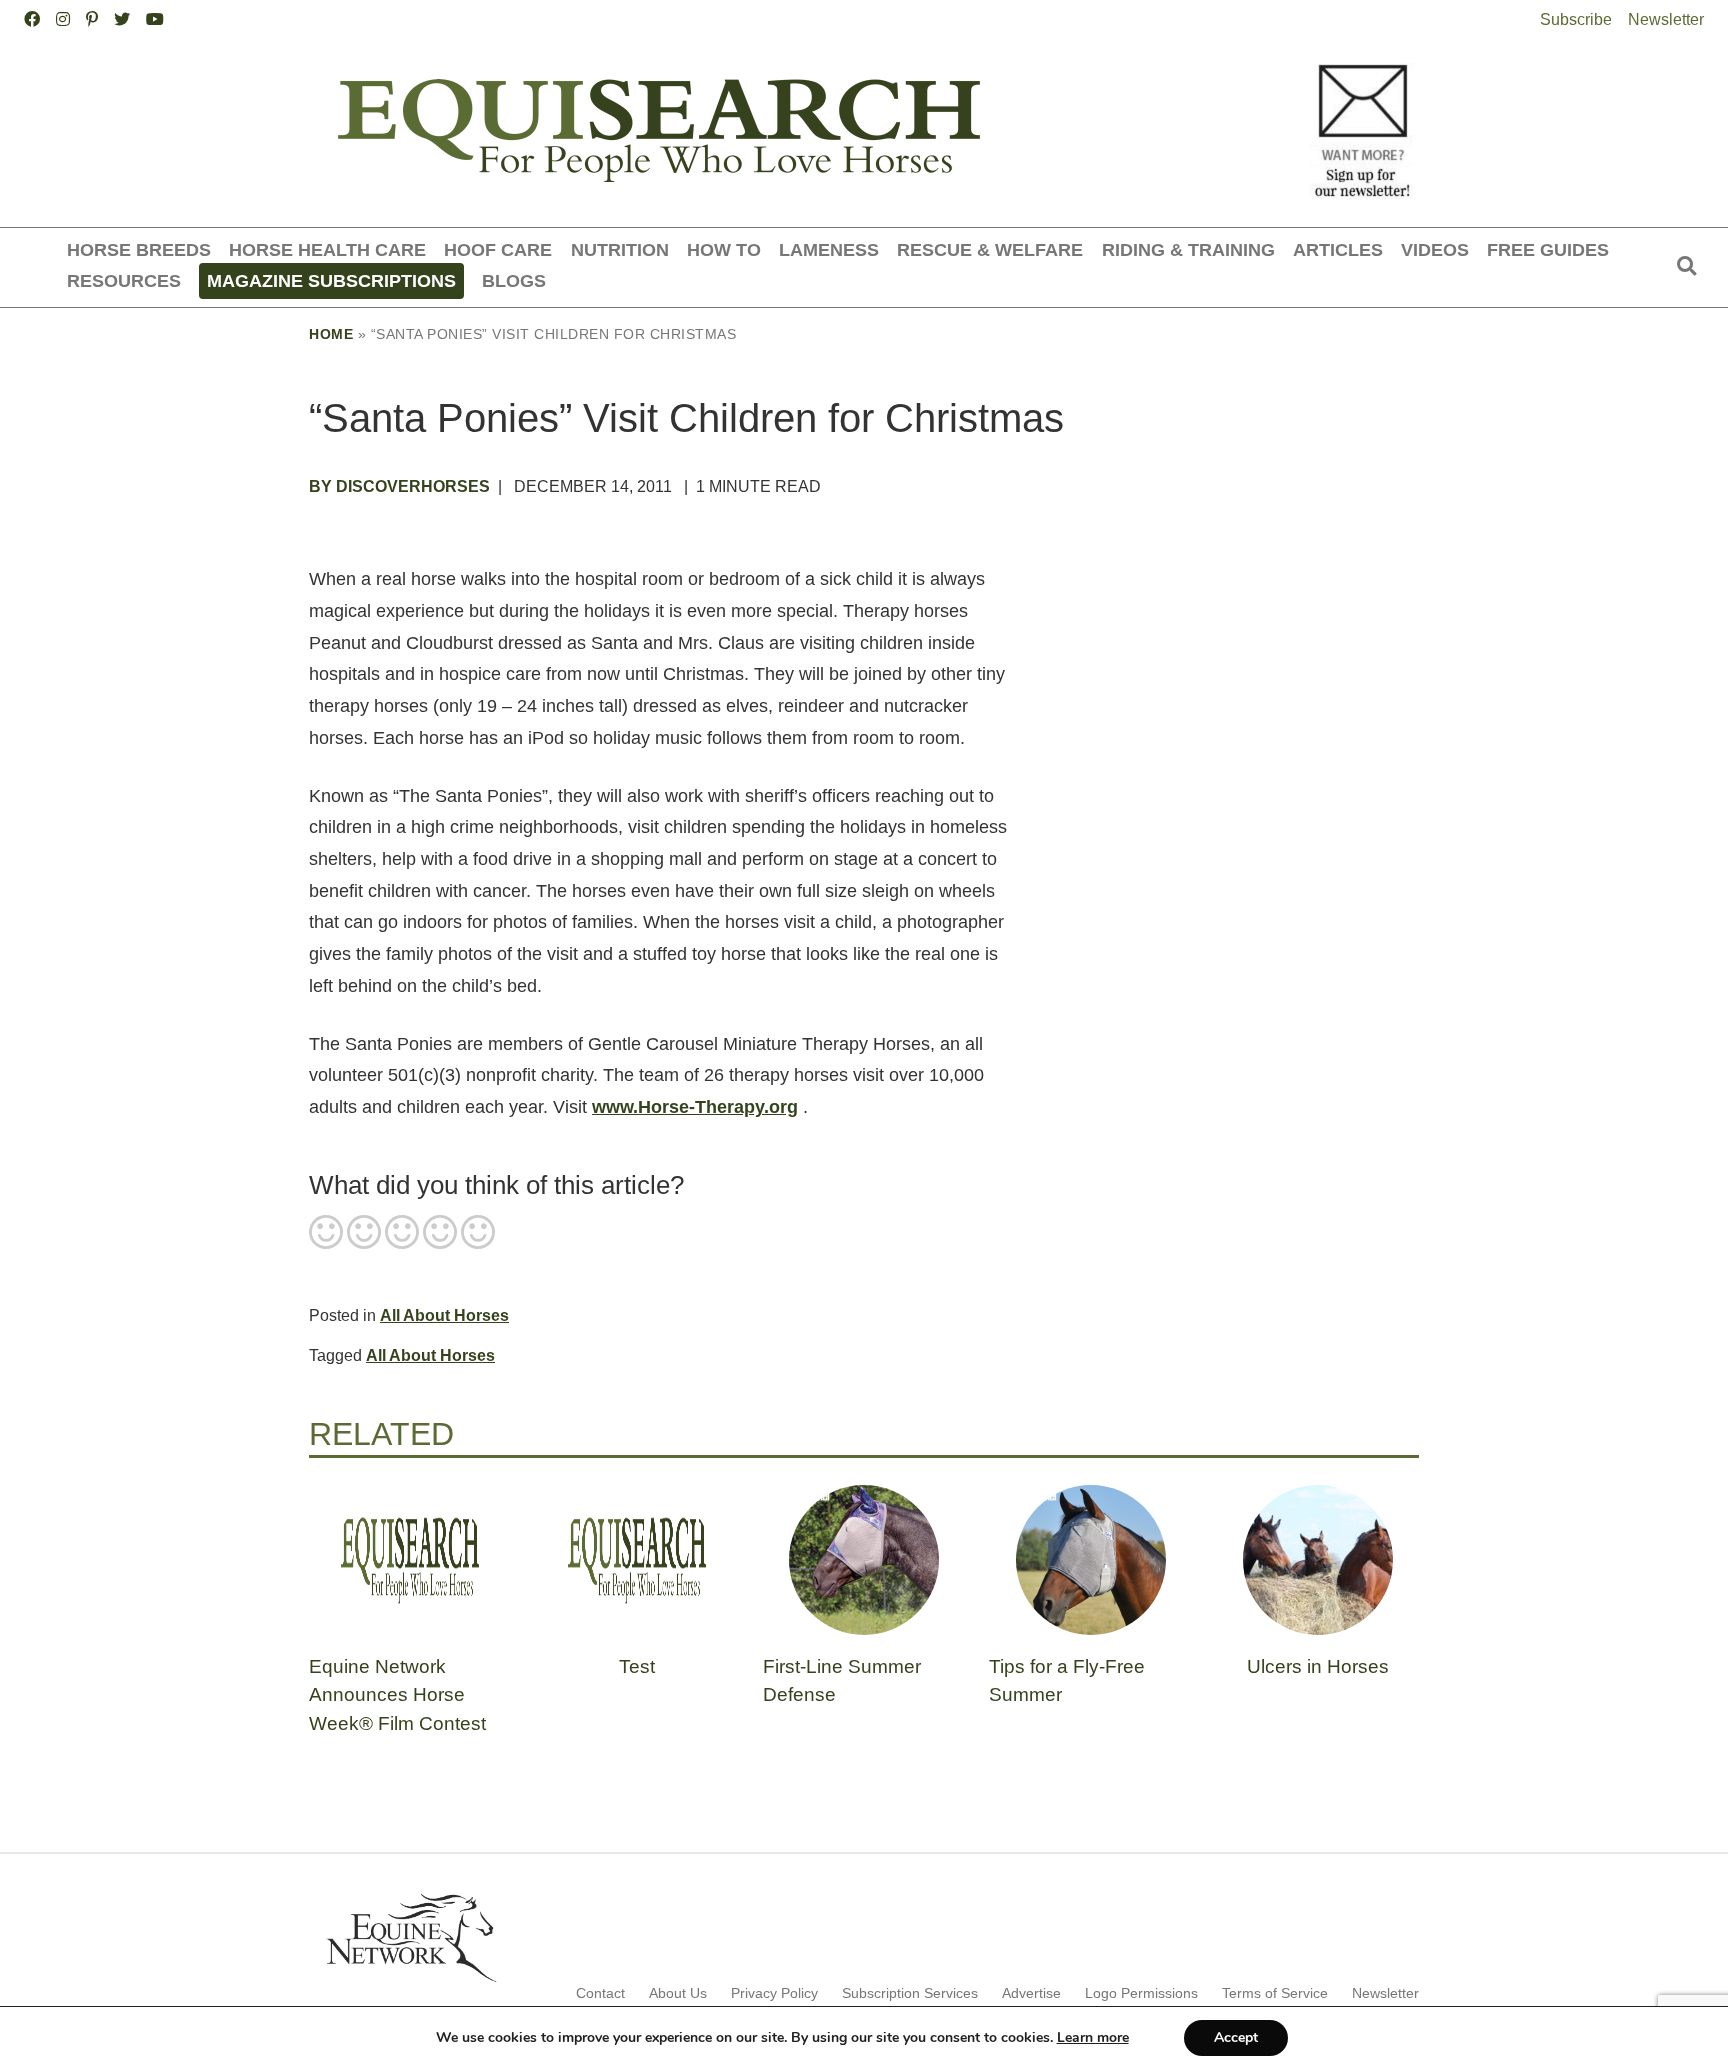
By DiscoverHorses (399, 486)
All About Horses (444, 1315)
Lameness (829, 249)
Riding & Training (1188, 249)
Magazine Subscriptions (331, 280)
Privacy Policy (774, 1993)
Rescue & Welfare (990, 249)
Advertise (1031, 1993)
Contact (600, 1993)
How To (724, 249)
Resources (124, 280)
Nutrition (620, 249)
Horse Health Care (327, 249)
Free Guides (1548, 249)
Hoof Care (498, 249)
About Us (678, 1993)
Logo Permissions (1141, 1993)
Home (331, 334)
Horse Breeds (139, 249)
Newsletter (1666, 19)
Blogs (514, 280)
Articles (1338, 249)
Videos (1435, 249)
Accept (1236, 2037)
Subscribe (1576, 19)
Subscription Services (910, 1993)
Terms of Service (1275, 1993)
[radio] (326, 1234)
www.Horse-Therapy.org (695, 1107)
